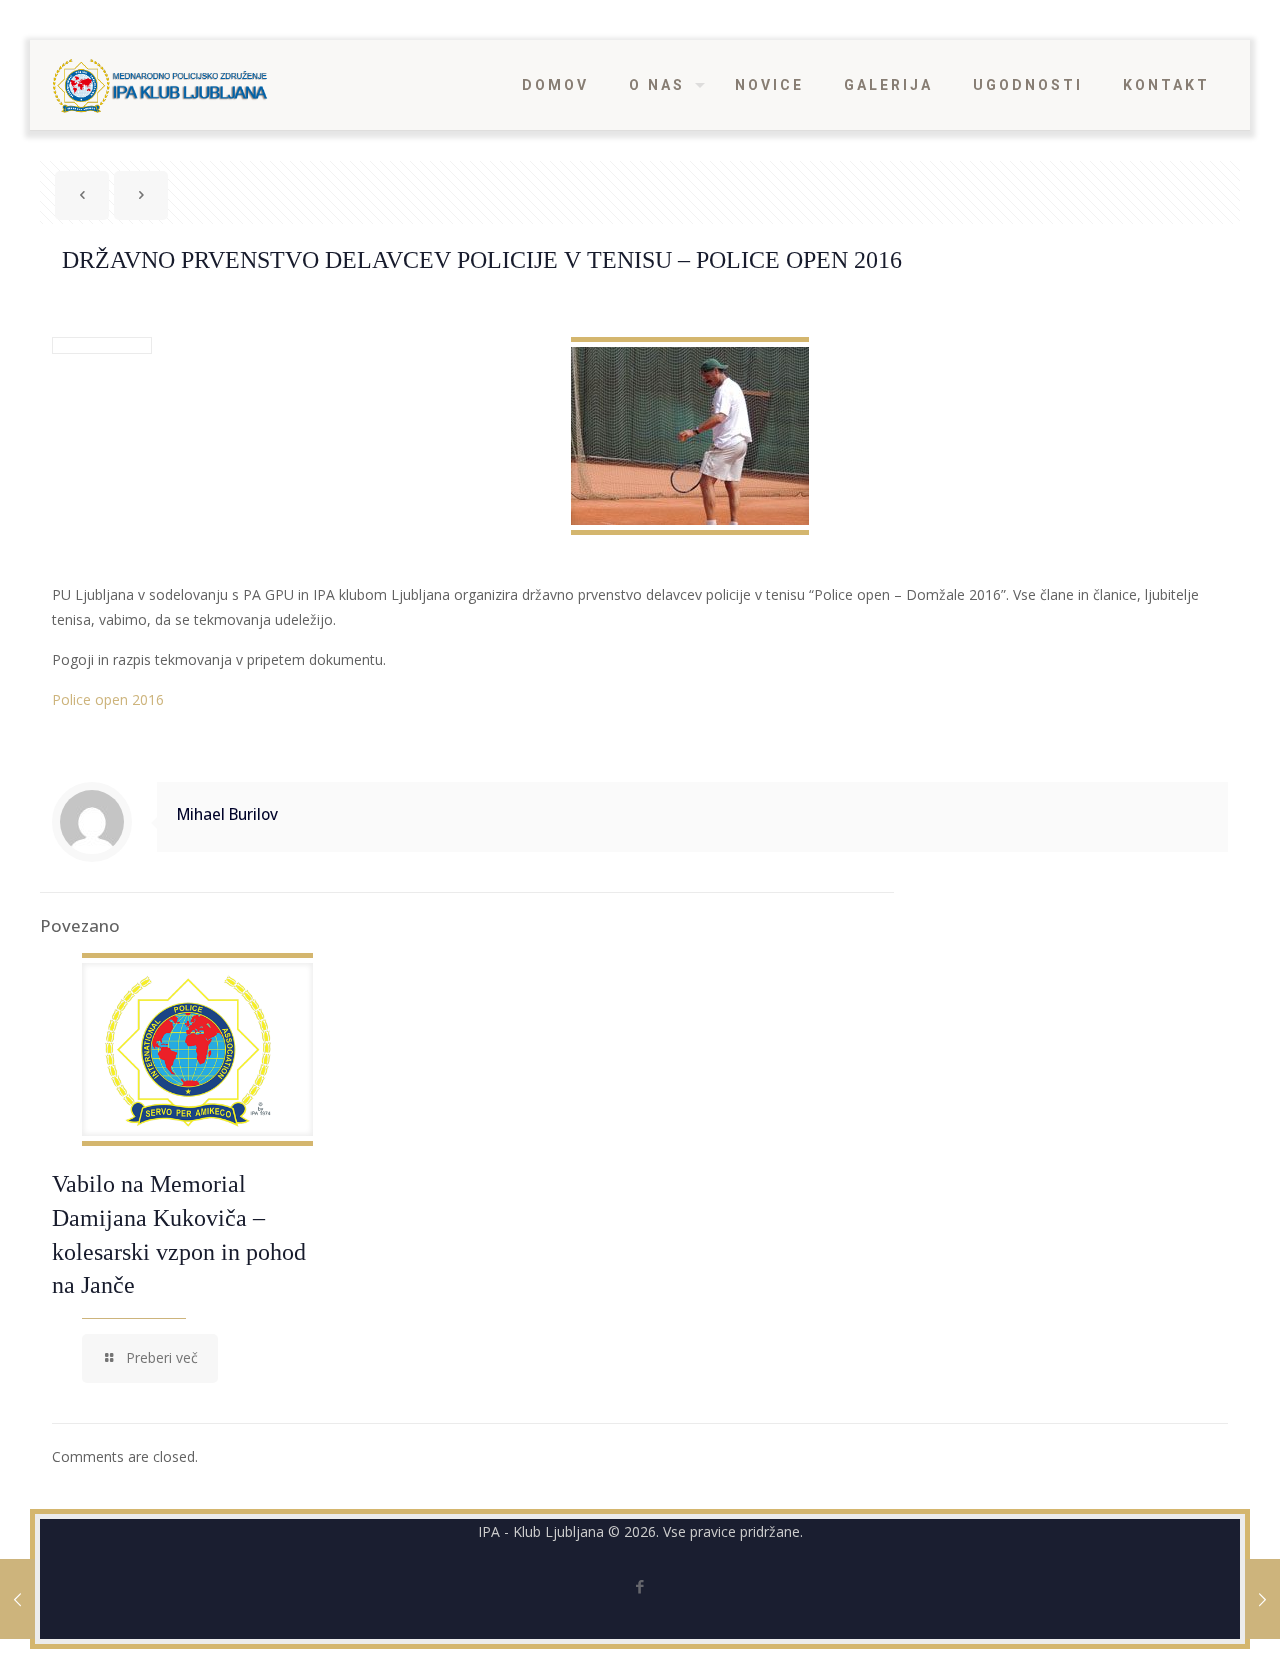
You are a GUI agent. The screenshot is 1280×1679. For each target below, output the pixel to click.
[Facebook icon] (640, 1586)
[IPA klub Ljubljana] (160, 85)
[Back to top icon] (1184, 1638)
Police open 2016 (108, 699)
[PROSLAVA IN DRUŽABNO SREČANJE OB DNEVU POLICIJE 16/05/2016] (17, 1599)
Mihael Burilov (227, 814)
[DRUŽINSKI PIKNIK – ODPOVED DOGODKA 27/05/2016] (1262, 1599)
